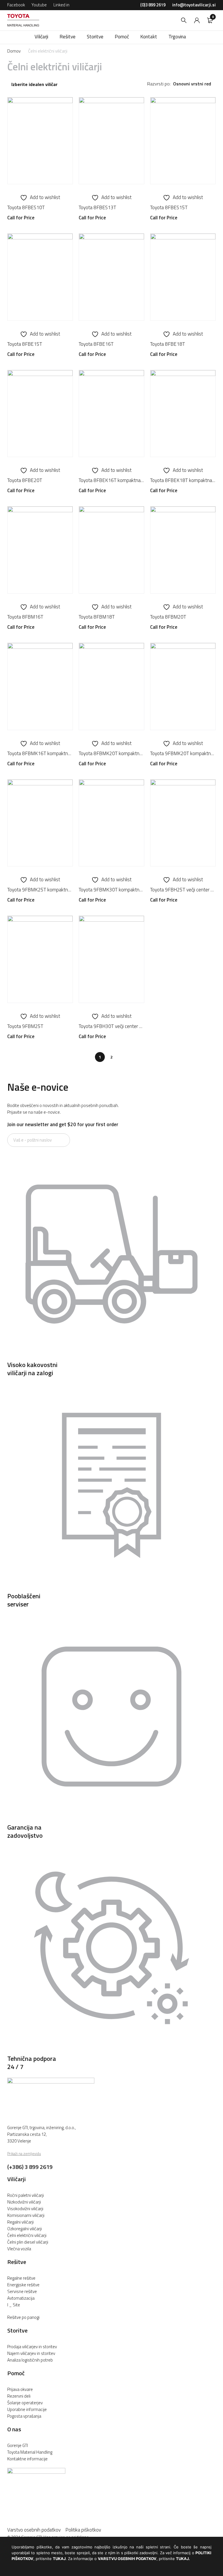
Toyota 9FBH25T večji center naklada (183, 890)
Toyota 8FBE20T (25, 480)
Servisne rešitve (22, 2291)
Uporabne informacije (27, 2409)
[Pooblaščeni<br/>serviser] (111, 1588)
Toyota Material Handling (30, 2452)
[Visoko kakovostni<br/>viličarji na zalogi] (111, 1357)
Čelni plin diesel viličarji (28, 2242)
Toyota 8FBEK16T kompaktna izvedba (111, 480)
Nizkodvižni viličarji (24, 2202)
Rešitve (17, 2262)
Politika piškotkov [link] (83, 2530)
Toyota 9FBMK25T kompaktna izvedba (40, 890)
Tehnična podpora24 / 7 (32, 2063)
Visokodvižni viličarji (25, 2209)
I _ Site (14, 2305)
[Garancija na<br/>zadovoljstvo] (111, 1819)
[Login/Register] (197, 20)
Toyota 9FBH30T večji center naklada (111, 1026)
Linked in (61, 5)
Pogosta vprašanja (24, 2416)
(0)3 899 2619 (153, 5)
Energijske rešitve (23, 2285)
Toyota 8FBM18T (97, 617)
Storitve (17, 2330)
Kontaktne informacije (27, 2459)
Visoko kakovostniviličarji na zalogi (32, 1369)
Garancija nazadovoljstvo (25, 1831)
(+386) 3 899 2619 (30, 2167)
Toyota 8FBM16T (25, 617)
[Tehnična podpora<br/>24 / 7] (111, 2050)
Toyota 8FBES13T (97, 207)
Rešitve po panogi (23, 2317)
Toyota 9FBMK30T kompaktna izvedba (111, 890)
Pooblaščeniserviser (24, 1600)
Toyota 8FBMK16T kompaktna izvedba (40, 753)
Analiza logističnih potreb (30, 2360)
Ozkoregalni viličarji (25, 2229)
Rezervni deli (19, 2396)
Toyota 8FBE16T (96, 344)
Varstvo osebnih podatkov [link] (36, 2530)
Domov (14, 51)
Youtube (39, 5)
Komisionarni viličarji (26, 2215)
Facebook (16, 5)
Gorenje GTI (18, 2445)
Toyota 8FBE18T (168, 344)
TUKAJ (59, 2559)
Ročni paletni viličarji (26, 2195)
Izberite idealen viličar (34, 85)
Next (123, 1057)
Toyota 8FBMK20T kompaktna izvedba (111, 753)
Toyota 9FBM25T (25, 1026)
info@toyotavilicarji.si (194, 5)
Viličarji (17, 2179)
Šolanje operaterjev (25, 2403)
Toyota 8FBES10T (26, 207)
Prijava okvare (20, 2389)
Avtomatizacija (21, 2298)
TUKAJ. (183, 2559)
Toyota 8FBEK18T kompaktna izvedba (183, 480)
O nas (14, 2429)
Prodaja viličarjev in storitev (32, 2347)
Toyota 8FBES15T (169, 207)
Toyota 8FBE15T (25, 344)
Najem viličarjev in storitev (31, 2353)
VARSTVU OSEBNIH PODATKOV (127, 2559)
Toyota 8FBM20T (168, 617)
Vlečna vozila (19, 2249)
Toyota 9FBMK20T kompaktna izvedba (183, 753)
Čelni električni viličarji (27, 2235)
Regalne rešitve (21, 2278)
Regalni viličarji (20, 2222)
